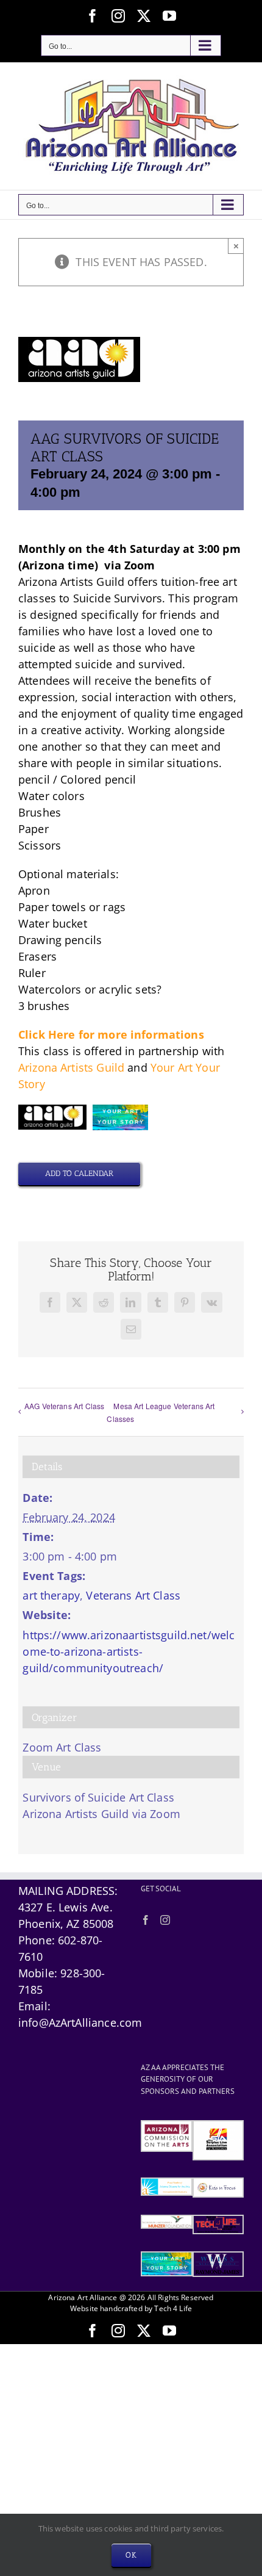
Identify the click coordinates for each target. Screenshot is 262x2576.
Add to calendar (79, 1173)
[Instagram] (165, 1920)
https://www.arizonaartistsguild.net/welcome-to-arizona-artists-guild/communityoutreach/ (129, 1651)
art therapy (51, 1595)
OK (131, 2555)
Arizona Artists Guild (71, 1067)
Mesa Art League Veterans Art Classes (161, 1412)
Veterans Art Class (133, 1595)
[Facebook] (146, 1920)
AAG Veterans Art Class (64, 1406)
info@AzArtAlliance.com (80, 2022)
